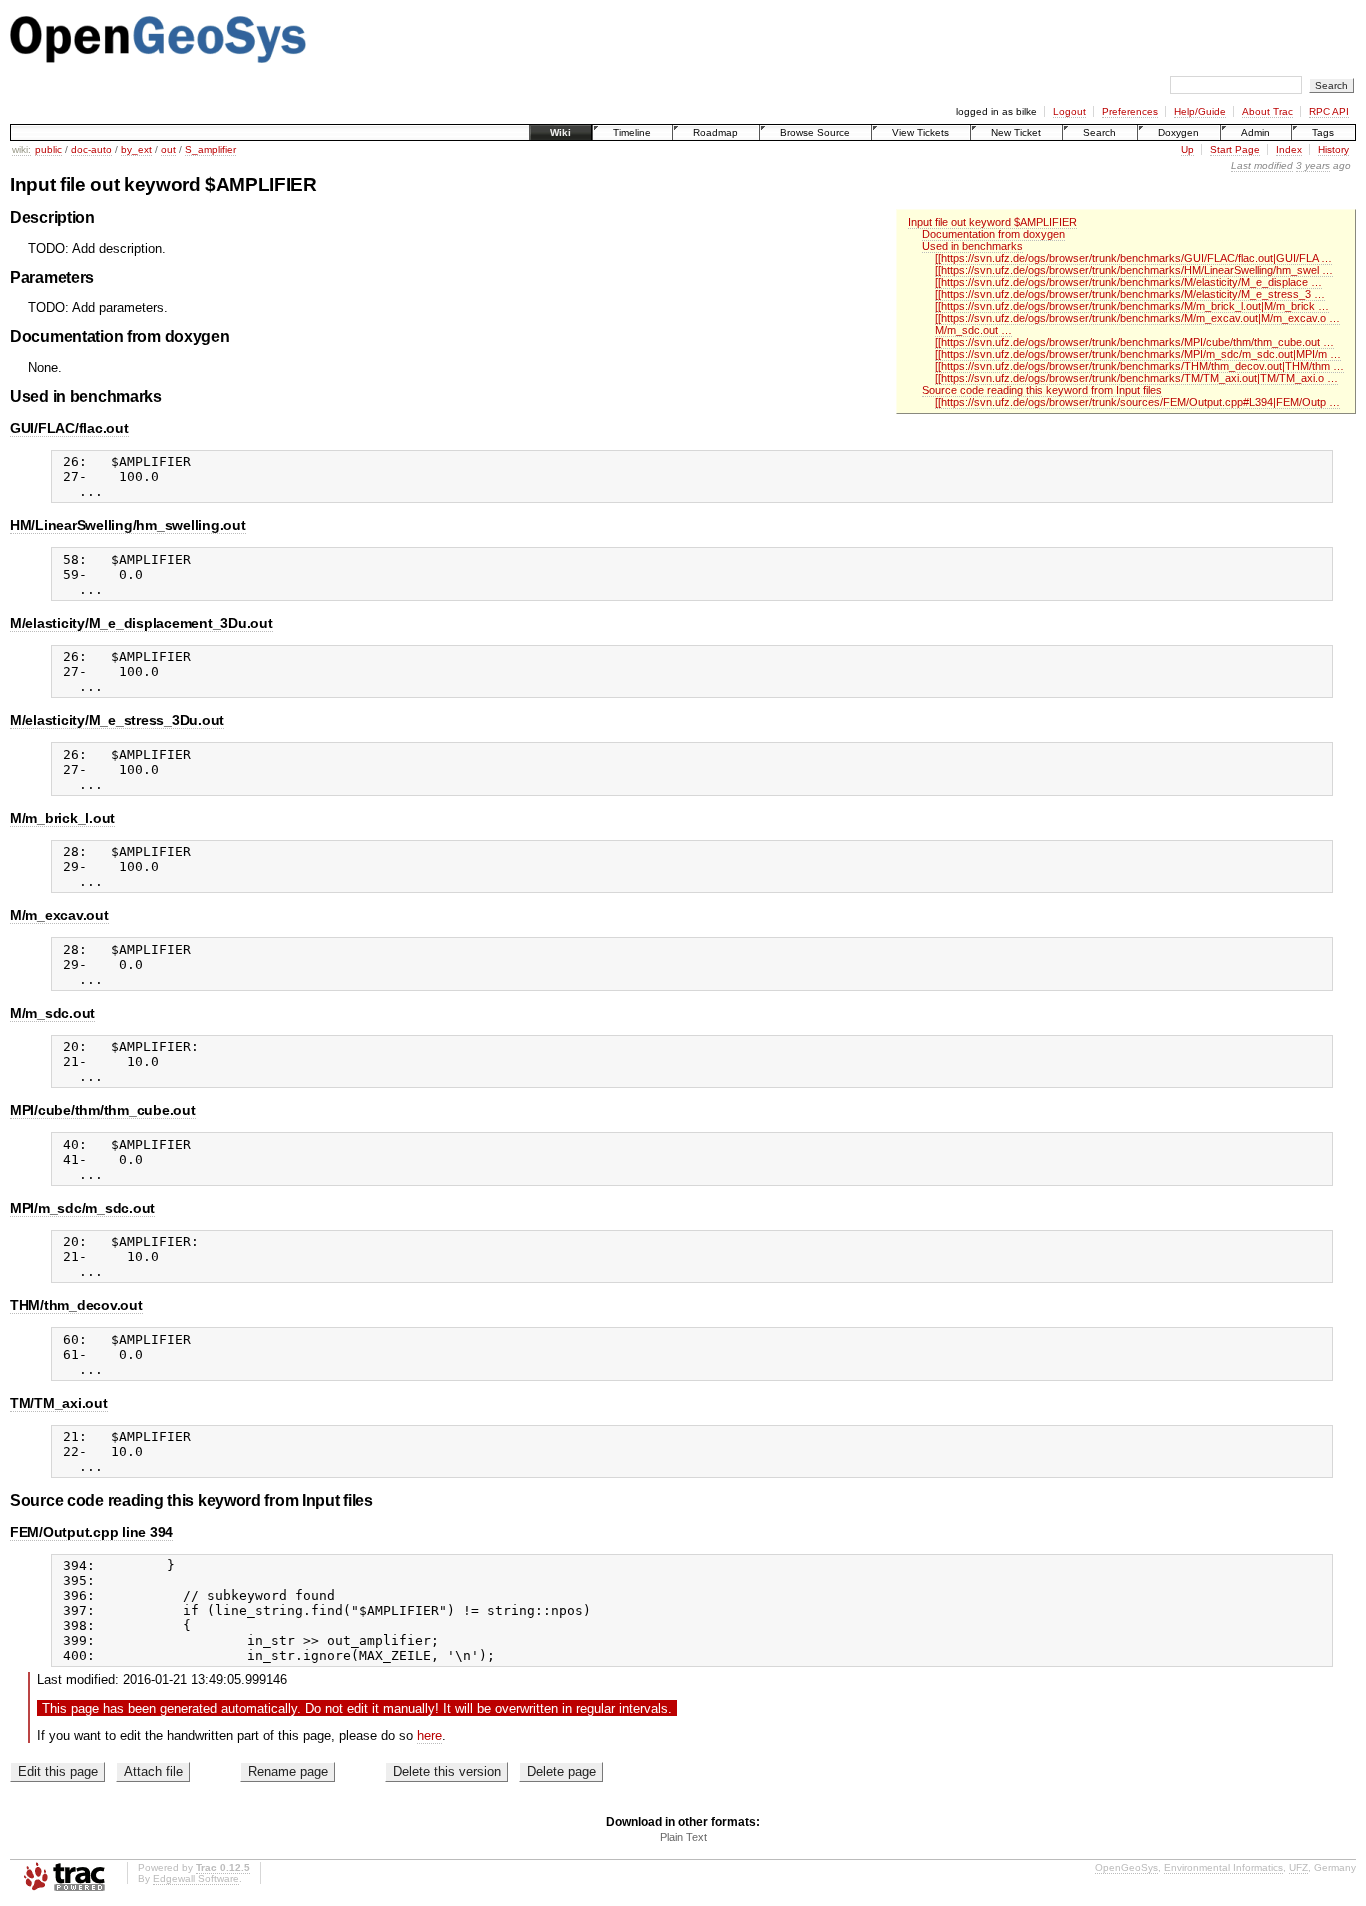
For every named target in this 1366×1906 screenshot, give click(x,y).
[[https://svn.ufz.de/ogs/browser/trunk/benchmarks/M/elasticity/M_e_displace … (1128, 282)
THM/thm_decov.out (76, 1305)
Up (1187, 149)
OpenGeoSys (1126, 1867)
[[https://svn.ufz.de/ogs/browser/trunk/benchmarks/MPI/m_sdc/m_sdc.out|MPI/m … (1138, 354)
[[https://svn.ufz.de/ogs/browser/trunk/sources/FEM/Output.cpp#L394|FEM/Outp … (1137, 402)
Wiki (560, 132)
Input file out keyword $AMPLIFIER (992, 222)
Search (1099, 132)
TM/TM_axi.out (59, 1403)
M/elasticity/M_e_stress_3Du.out (117, 720)
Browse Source (815, 132)
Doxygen (1178, 132)
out (168, 149)
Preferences (1130, 111)
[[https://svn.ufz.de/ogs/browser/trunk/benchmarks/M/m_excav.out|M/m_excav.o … (1137, 318)
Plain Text (683, 1837)
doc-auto (91, 149)
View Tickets (920, 132)
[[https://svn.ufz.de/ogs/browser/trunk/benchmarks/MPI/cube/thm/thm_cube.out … (1134, 342)
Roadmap (715, 132)
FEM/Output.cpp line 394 (91, 1532)
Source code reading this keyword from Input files (1042, 390)
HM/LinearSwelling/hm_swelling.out (128, 525)
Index (1289, 149)
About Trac (1267, 111)
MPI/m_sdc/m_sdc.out (82, 1208)
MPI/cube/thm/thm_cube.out (103, 1110)
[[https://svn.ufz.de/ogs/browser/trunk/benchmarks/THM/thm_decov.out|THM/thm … (1139, 366)
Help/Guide (1200, 111)
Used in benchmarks (972, 246)
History (1333, 149)
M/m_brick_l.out (62, 818)
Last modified (1262, 165)
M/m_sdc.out (52, 1013)
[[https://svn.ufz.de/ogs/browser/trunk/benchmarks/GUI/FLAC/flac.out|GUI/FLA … (1133, 258)
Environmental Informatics (1223, 1867)
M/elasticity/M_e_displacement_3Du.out (141, 623)
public (48, 149)
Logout (1069, 111)
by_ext (136, 149)
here (429, 1735)
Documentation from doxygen (993, 234)
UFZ (1298, 1867)
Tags (1323, 132)
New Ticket (1016, 132)
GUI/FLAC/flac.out (69, 428)
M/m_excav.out (59, 915)
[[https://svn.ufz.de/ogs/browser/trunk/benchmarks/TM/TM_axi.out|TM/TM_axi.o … (1136, 378)
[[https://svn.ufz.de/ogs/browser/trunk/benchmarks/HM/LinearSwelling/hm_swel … (1134, 270)
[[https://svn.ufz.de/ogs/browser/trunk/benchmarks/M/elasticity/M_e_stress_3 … (1130, 294)
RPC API (1329, 111)
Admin (1255, 132)
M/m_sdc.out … (973, 330)
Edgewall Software (196, 1878)
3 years (1313, 165)
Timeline (632, 132)
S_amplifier (210, 149)
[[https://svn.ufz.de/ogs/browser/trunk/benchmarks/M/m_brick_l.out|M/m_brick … (1132, 306)
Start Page (1235, 149)
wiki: (21, 149)
